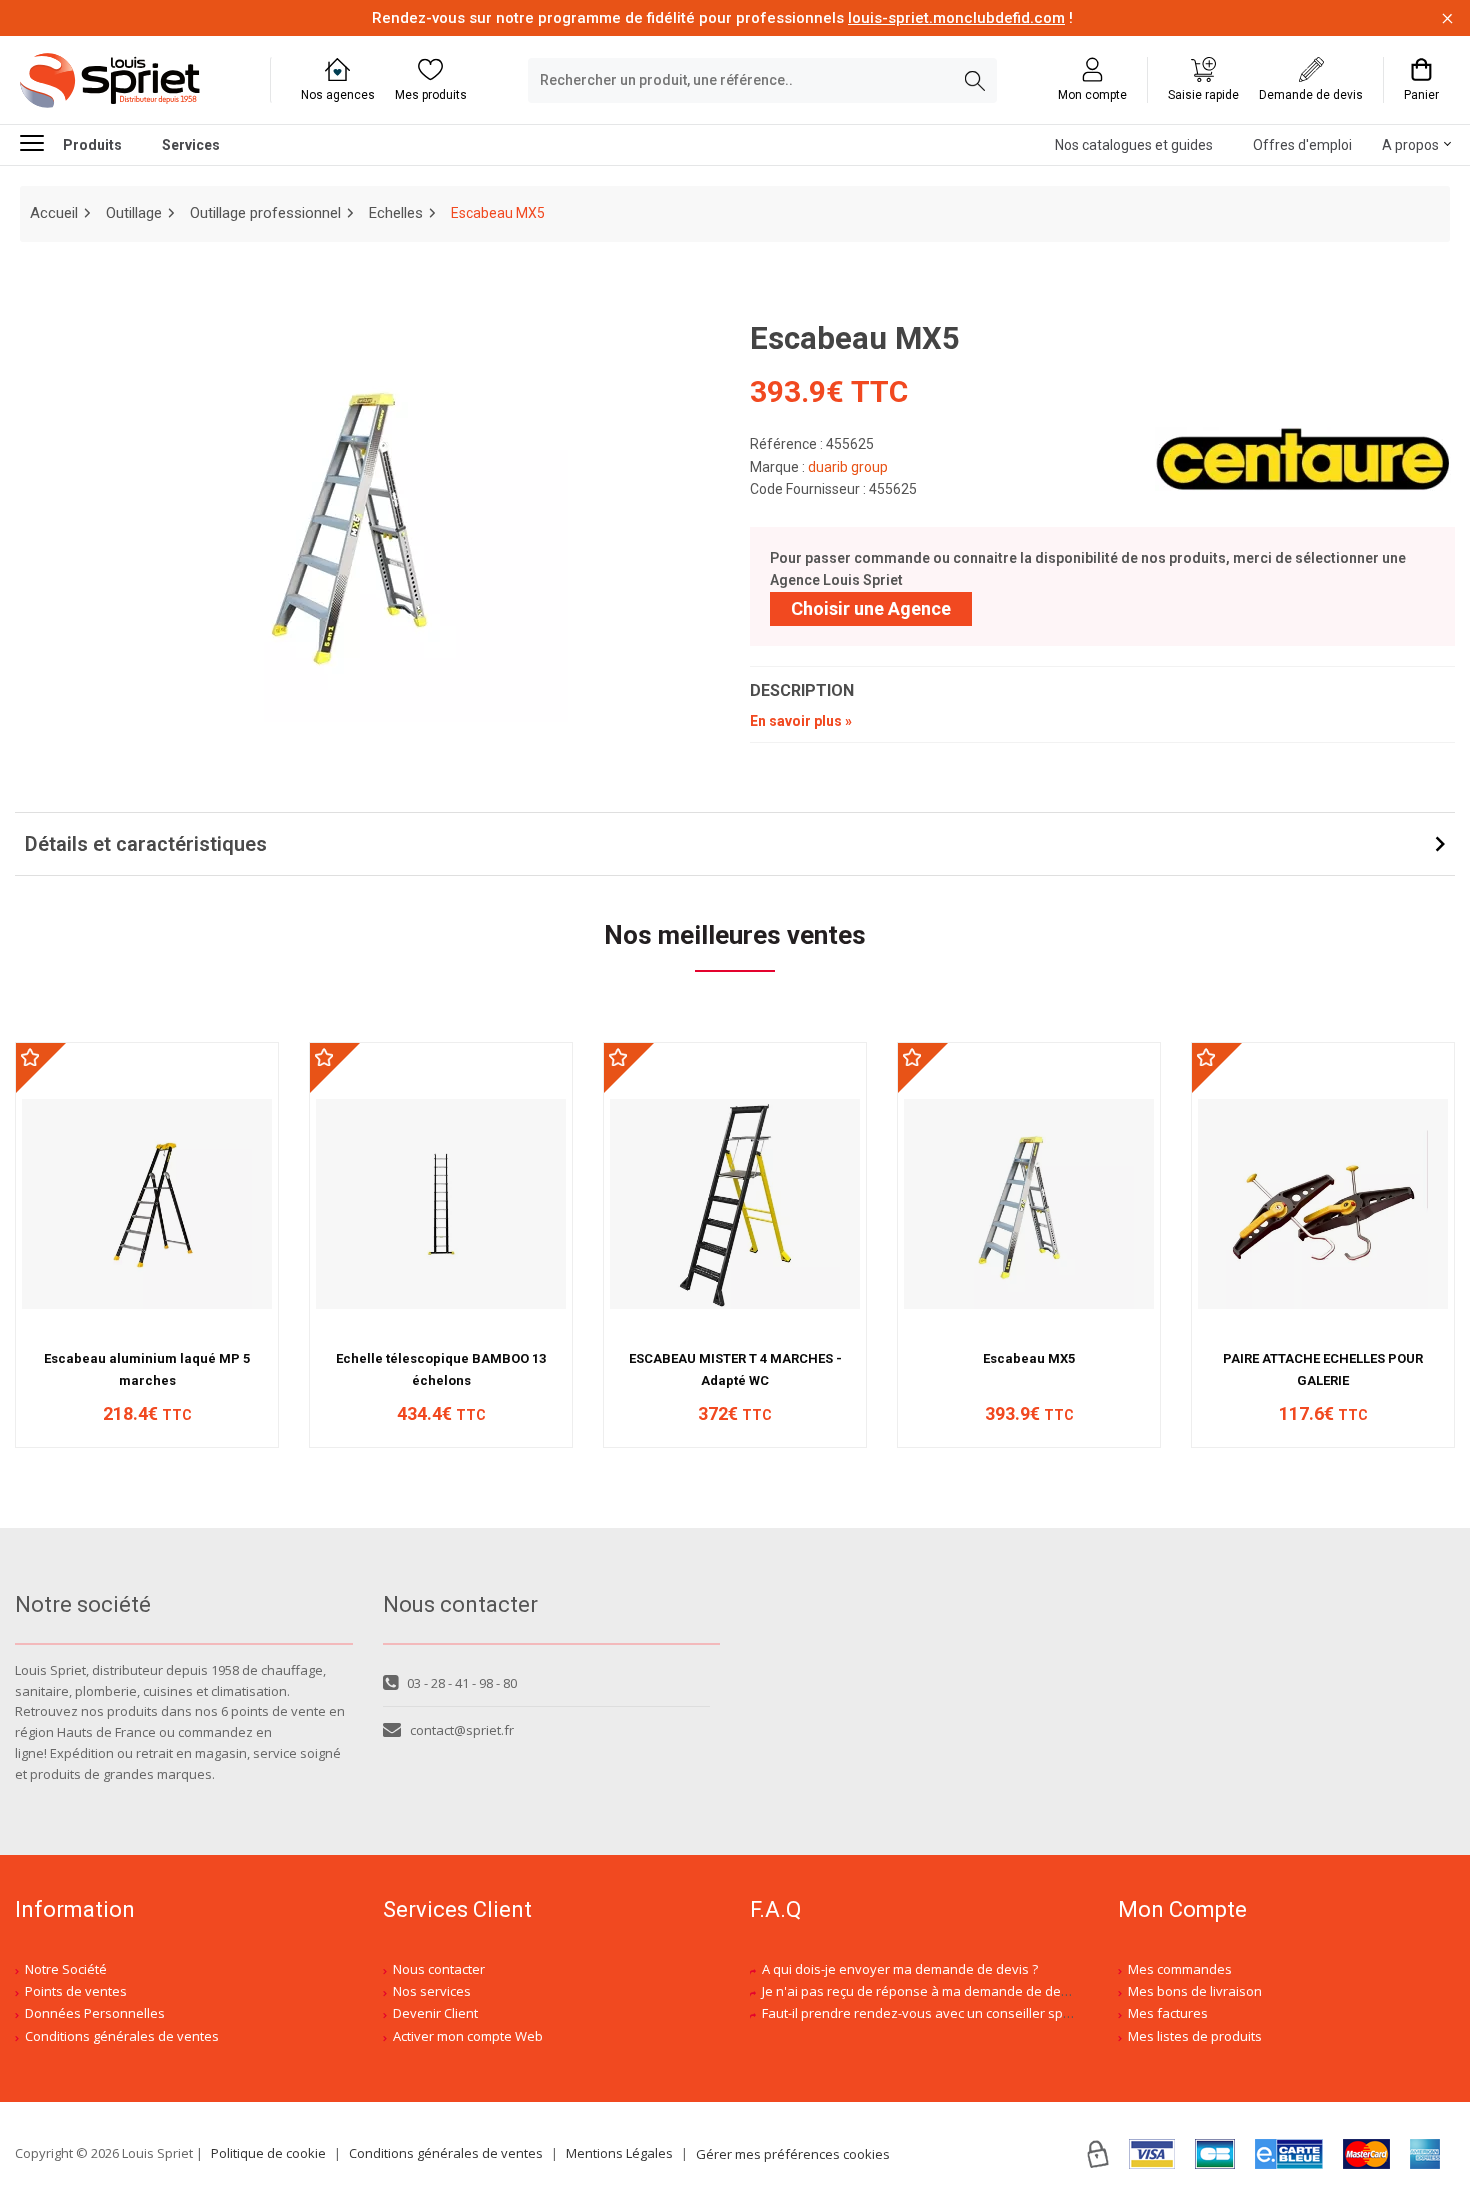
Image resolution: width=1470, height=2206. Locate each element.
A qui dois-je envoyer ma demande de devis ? (900, 1969)
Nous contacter (439, 1969)
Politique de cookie (268, 2153)
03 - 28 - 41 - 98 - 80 (462, 1683)
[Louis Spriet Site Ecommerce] (130, 81)
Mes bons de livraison (1195, 1991)
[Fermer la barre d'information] (1447, 18)
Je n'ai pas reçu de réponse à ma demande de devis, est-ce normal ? (969, 1991)
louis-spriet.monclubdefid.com (956, 18)
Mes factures (1168, 2013)
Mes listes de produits (1195, 2036)
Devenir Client (435, 2013)
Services (191, 145)
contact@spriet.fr (462, 1730)
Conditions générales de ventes (122, 2036)
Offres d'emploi (1302, 145)
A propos (1410, 145)
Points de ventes (76, 1991)
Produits (92, 145)
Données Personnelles (95, 2013)
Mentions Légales (619, 2153)
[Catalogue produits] (40, 142)
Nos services (432, 1991)
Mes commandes (1180, 1969)
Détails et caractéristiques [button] (146, 844)
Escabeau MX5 (1029, 1358)
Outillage (134, 213)
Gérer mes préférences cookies (793, 2154)
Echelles (396, 213)
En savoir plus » (801, 721)
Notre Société (66, 1969)
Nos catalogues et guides (1134, 145)
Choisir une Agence (871, 608)
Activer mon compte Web (468, 2036)
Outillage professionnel (265, 213)
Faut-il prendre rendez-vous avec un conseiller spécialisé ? (940, 2013)
